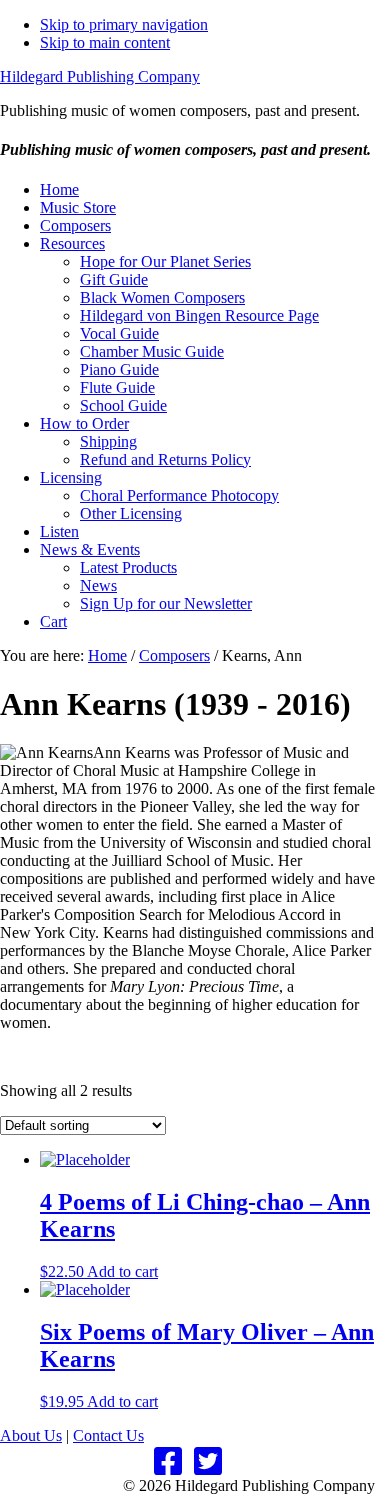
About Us (31, 1435)
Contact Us (108, 1435)
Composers (174, 655)
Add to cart (122, 1271)
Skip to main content (105, 42)
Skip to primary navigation (124, 24)
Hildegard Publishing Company (100, 76)
